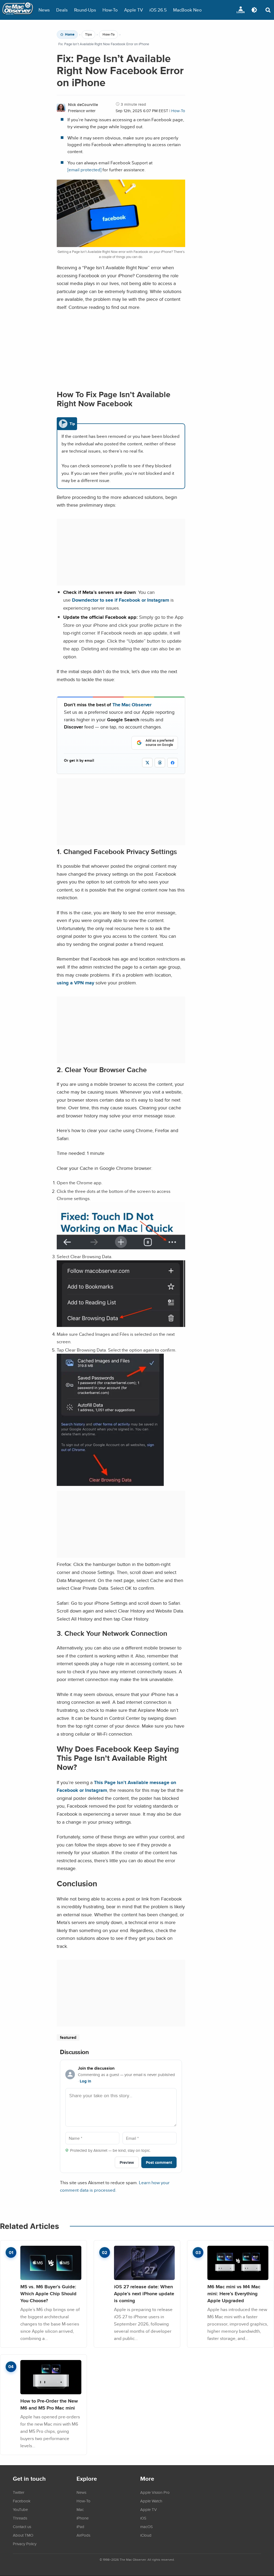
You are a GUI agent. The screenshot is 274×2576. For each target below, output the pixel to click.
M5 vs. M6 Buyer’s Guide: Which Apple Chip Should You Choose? (48, 2293)
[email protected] (84, 170)
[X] (147, 763)
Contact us (22, 2526)
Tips (88, 35)
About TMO (23, 2535)
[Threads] (160, 763)
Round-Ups (85, 10)
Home (70, 35)
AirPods (83, 2535)
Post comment (159, 2162)
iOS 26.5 (158, 10)
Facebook (22, 2501)
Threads (20, 2518)
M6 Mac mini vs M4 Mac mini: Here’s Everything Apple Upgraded (234, 2293)
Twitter (19, 2492)
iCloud (146, 2535)
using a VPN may (75, 983)
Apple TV (134, 10)
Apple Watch (151, 2501)
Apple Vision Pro (155, 2492)
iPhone (83, 2518)
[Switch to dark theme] (254, 10)
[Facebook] (173, 763)
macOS (146, 2526)
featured (68, 2037)
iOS (143, 2518)
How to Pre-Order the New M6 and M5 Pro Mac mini (49, 2404)
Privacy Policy (25, 2544)
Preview (127, 2162)
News (44, 10)
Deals (62, 10)
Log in (85, 2081)
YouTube (20, 2509)
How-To (110, 10)
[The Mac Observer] (18, 10)
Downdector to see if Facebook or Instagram (121, 600)
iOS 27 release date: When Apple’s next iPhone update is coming (144, 2293)
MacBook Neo (187, 10)
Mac (80, 2509)
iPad (80, 2526)
